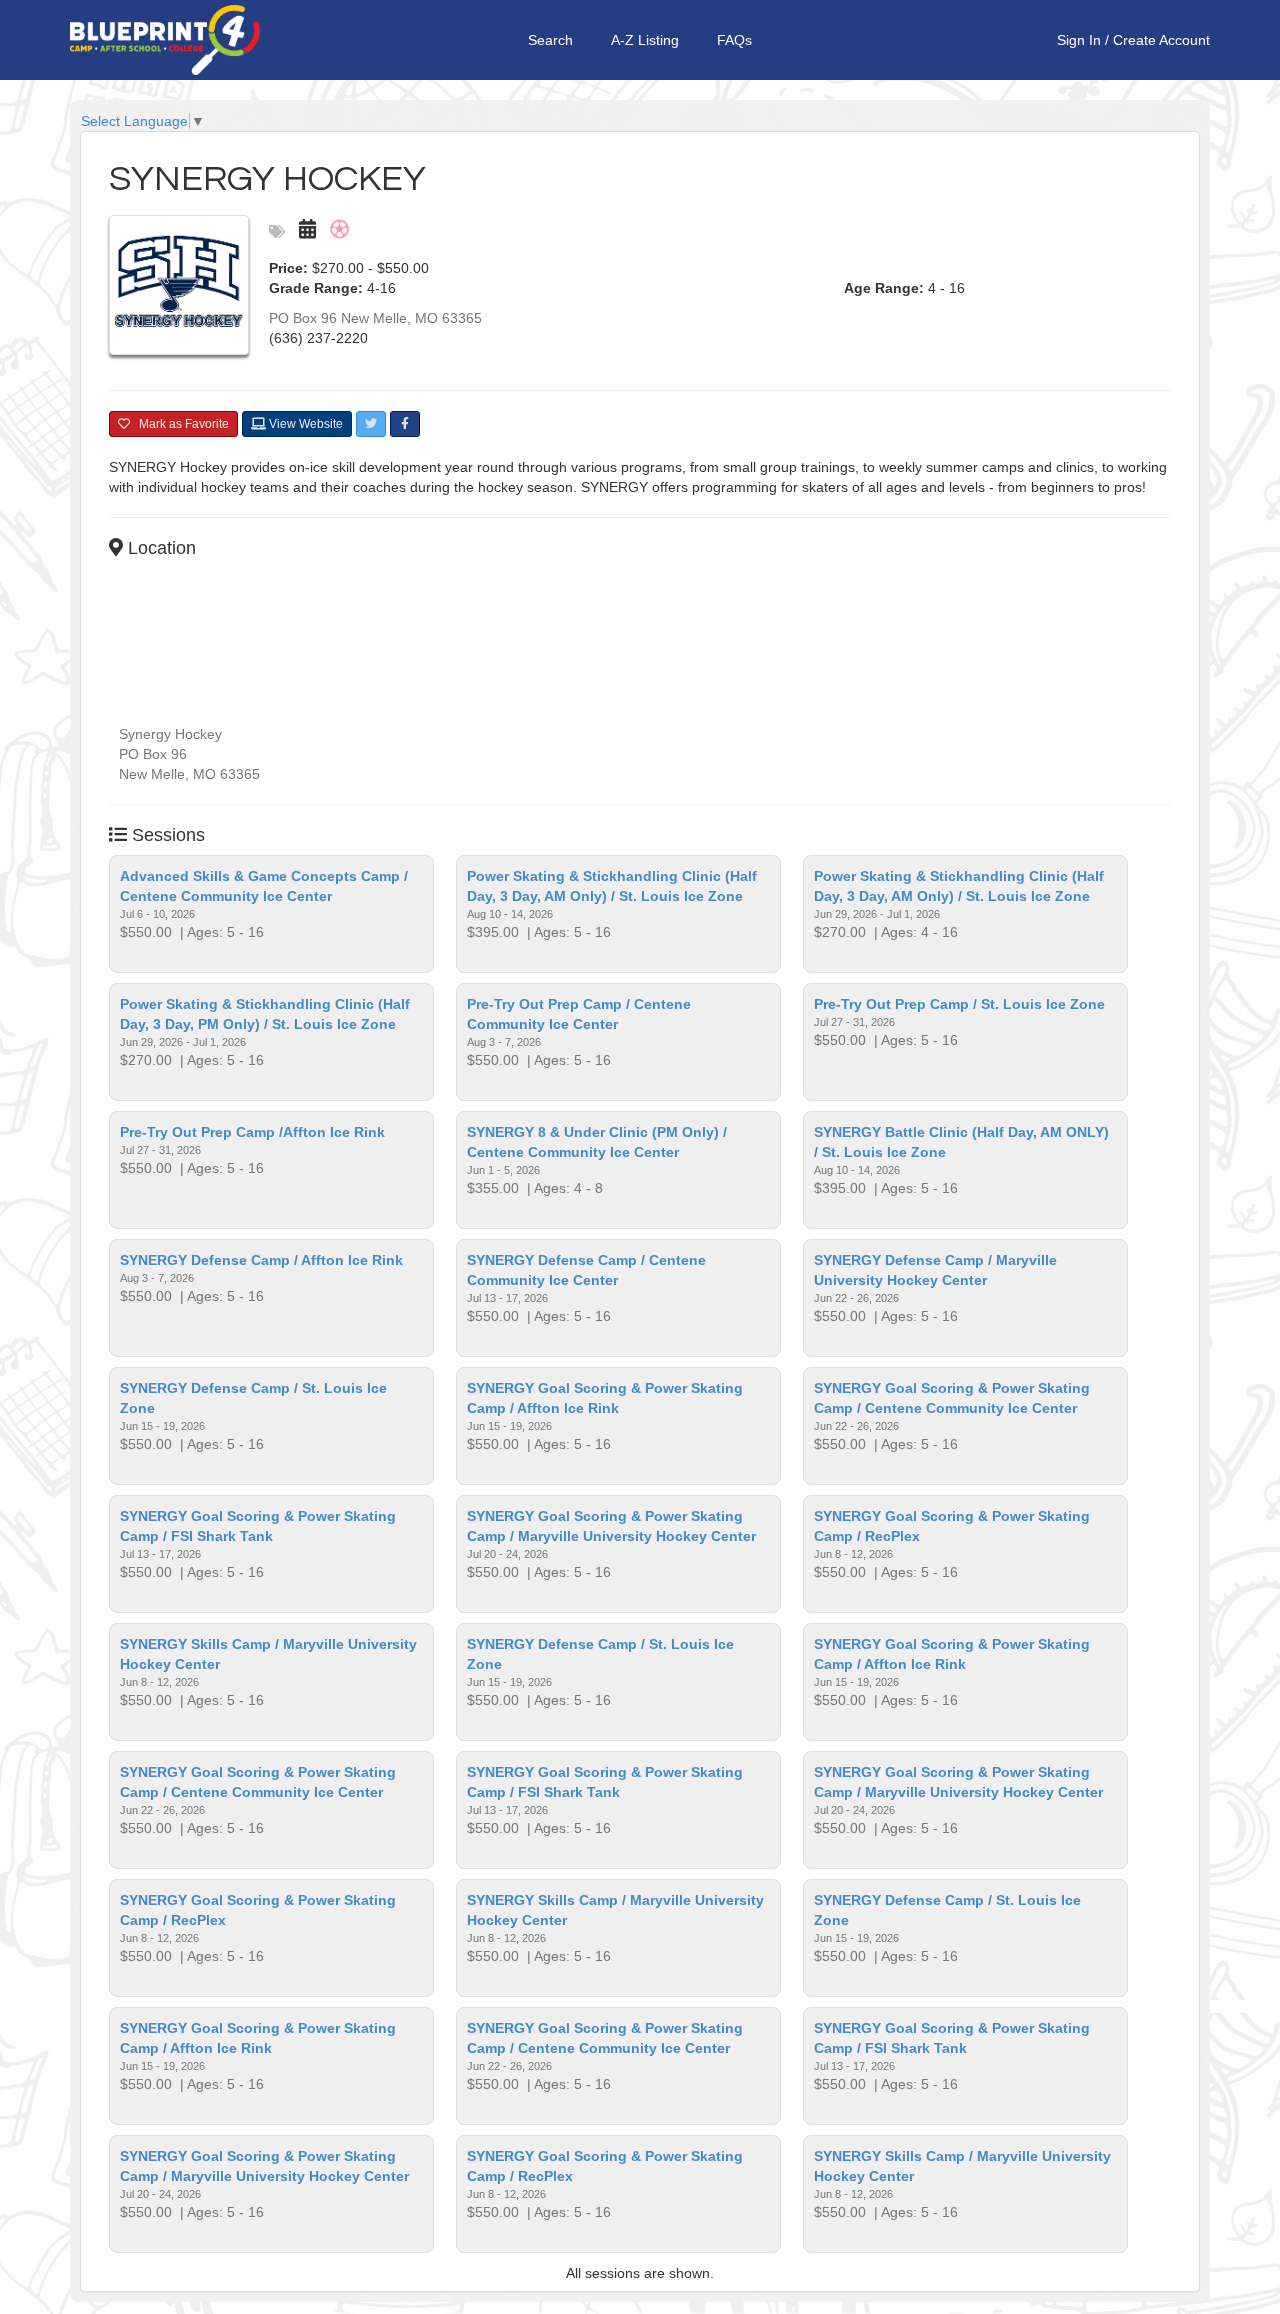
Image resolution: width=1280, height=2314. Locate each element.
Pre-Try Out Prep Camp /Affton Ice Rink (252, 1132)
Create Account (1161, 40)
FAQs (734, 40)
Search (550, 40)
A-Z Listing (645, 40)
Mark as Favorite (179, 424)
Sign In (1079, 40)
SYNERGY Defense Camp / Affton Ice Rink (261, 1260)
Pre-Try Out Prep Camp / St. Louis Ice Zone (959, 1004)
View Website (304, 424)
